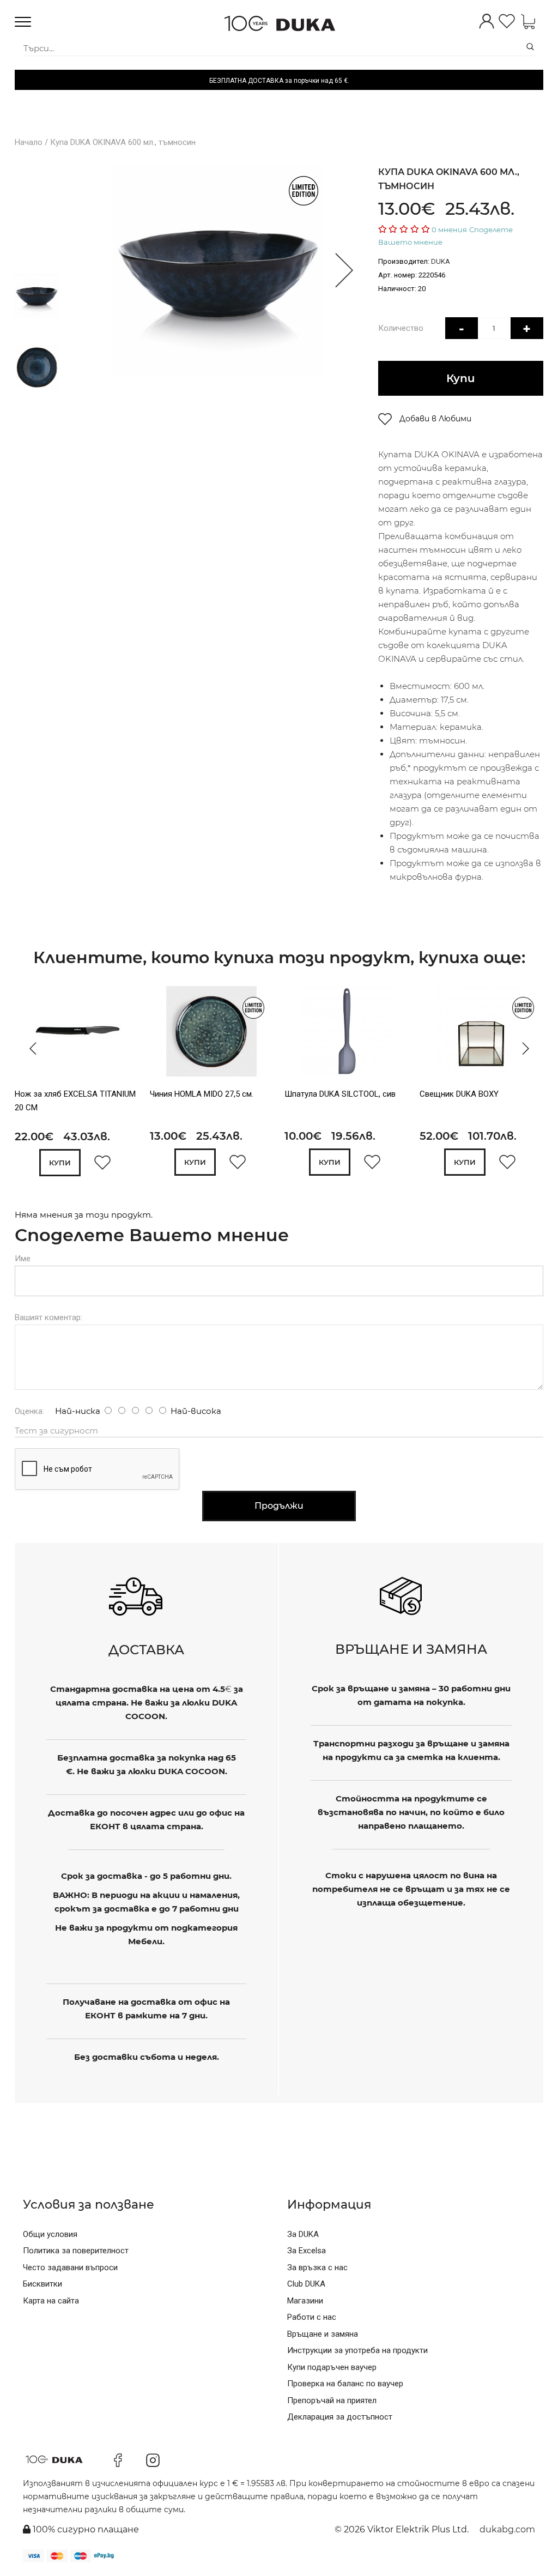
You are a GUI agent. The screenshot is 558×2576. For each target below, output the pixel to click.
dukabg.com (507, 2529)
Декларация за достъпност (340, 2417)
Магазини (305, 2301)
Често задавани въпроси (70, 2267)
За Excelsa (307, 2251)
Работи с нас (312, 2317)
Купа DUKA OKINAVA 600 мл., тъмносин (123, 142)
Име (23, 1259)
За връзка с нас (317, 2267)
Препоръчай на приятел (332, 2400)
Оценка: (29, 1411)
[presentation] (30, 1048)
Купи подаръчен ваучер (332, 2367)
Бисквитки (43, 2284)
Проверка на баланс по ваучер (345, 2384)
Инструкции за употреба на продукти (357, 2350)
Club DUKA (306, 2284)
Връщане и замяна (323, 2334)
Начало (29, 142)
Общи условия (50, 2234)
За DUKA (303, 2234)
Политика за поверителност (76, 2251)
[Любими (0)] (507, 22)
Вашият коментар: (48, 1317)
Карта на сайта (51, 2301)
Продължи (279, 1506)
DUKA (441, 261)
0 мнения (449, 229)
